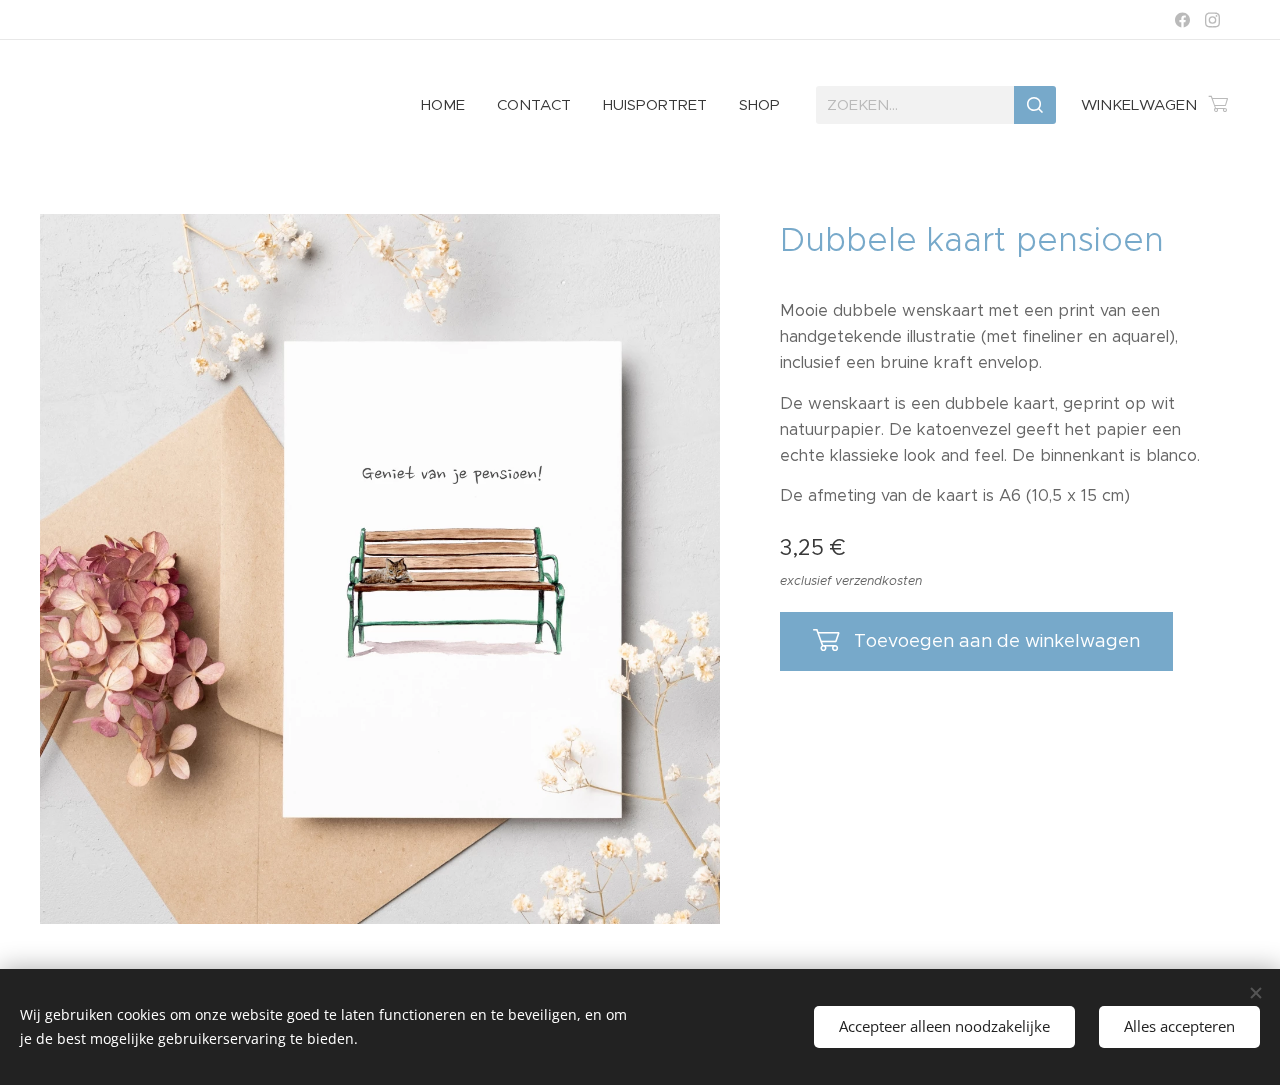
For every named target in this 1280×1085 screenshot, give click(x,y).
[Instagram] (1212, 20)
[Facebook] (1182, 20)
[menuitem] (448, 105)
